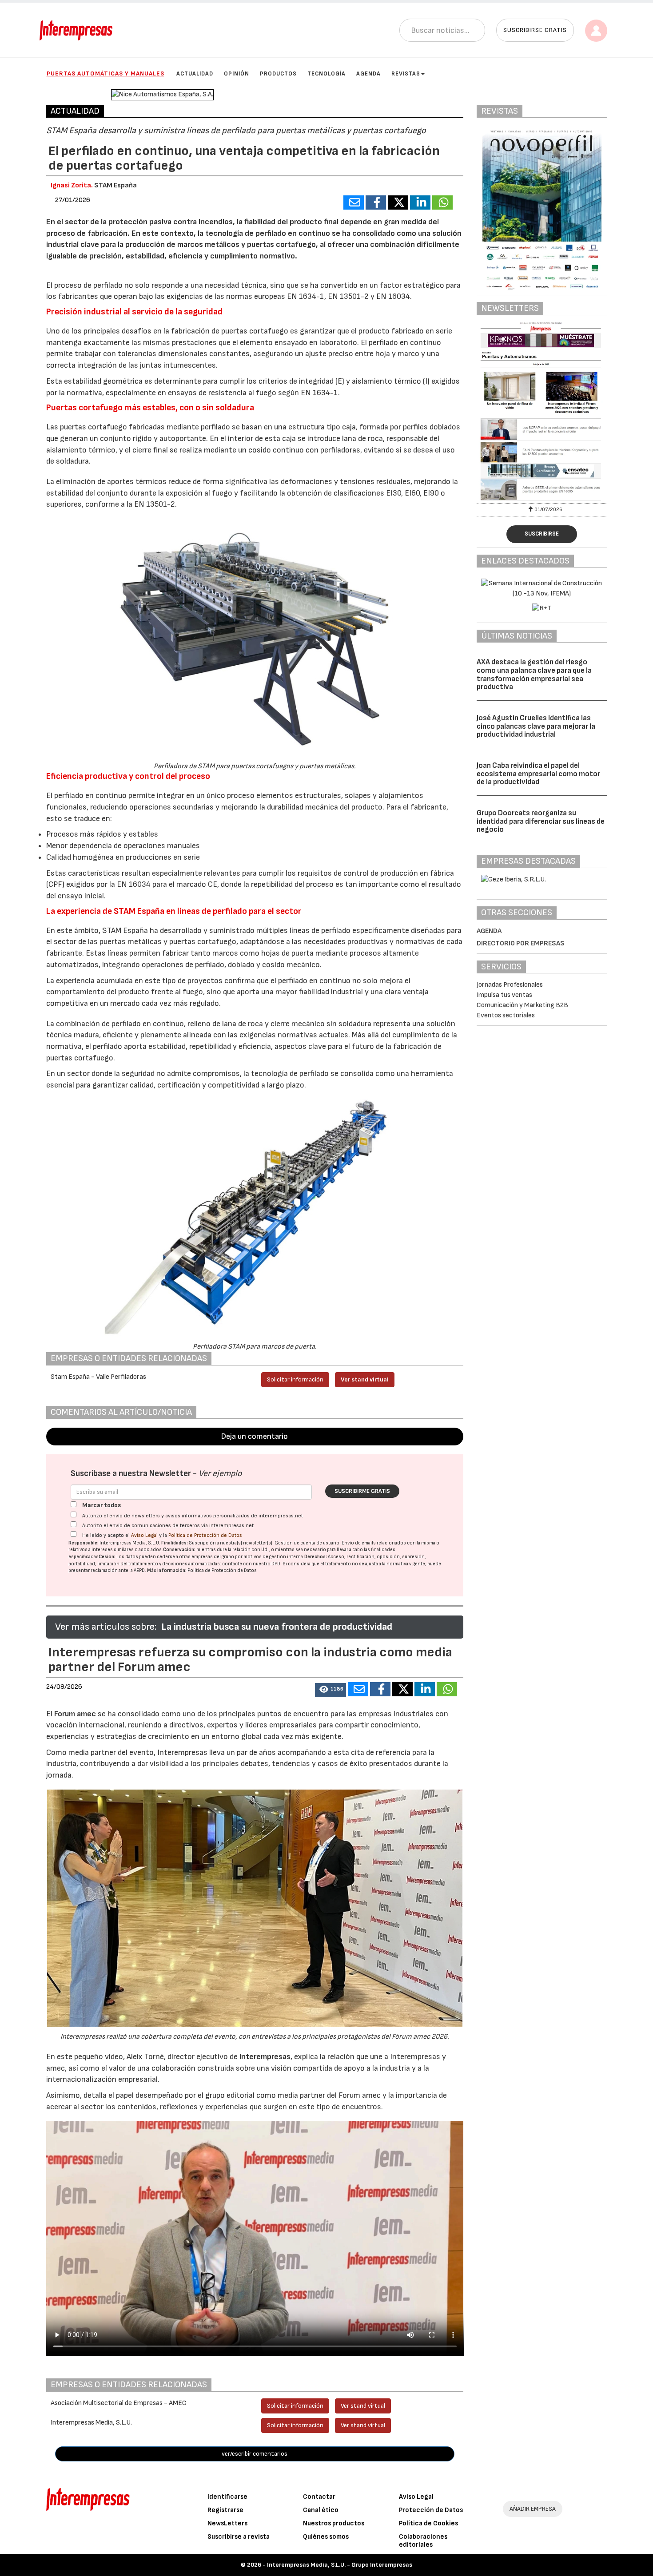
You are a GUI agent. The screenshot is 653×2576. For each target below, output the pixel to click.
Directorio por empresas (521, 943)
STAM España (115, 185)
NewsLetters (227, 2523)
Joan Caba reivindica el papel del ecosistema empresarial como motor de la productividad (538, 774)
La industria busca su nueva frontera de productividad (277, 1627)
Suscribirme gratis (362, 1491)
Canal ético (321, 2510)
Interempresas (265, 2057)
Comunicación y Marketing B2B (522, 1005)
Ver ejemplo (220, 1474)
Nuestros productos (334, 2523)
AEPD (139, 1570)
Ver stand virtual (365, 1379)
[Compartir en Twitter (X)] (398, 202)
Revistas (406, 74)
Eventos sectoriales (506, 1015)
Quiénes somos (326, 2537)
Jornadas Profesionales (510, 985)
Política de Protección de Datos (205, 1535)
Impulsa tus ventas (504, 995)
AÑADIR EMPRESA (533, 2509)
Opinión (237, 74)
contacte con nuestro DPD (251, 1564)
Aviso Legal (144, 1535)
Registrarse (225, 2510)
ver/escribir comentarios (255, 2454)
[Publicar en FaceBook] (376, 202)
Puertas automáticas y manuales (106, 73)
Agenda (368, 74)
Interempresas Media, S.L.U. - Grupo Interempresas (340, 2565)
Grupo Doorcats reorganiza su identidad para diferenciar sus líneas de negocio (541, 821)
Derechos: (316, 1557)
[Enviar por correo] (354, 202)
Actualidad (195, 74)
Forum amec (74, 1714)
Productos (278, 74)
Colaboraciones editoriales (423, 2541)
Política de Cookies (428, 2523)
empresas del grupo (213, 1557)
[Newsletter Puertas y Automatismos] (542, 411)
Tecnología (326, 74)
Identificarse (227, 2497)
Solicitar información (295, 1379)
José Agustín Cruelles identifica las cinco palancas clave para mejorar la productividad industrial (536, 726)
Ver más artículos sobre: (106, 1627)
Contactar (319, 2497)
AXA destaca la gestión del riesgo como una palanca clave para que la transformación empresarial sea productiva (534, 675)
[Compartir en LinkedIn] (420, 202)
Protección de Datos (431, 2510)
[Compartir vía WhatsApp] (442, 202)
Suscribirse (542, 534)
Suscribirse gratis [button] (535, 30)
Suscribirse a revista (239, 2537)
